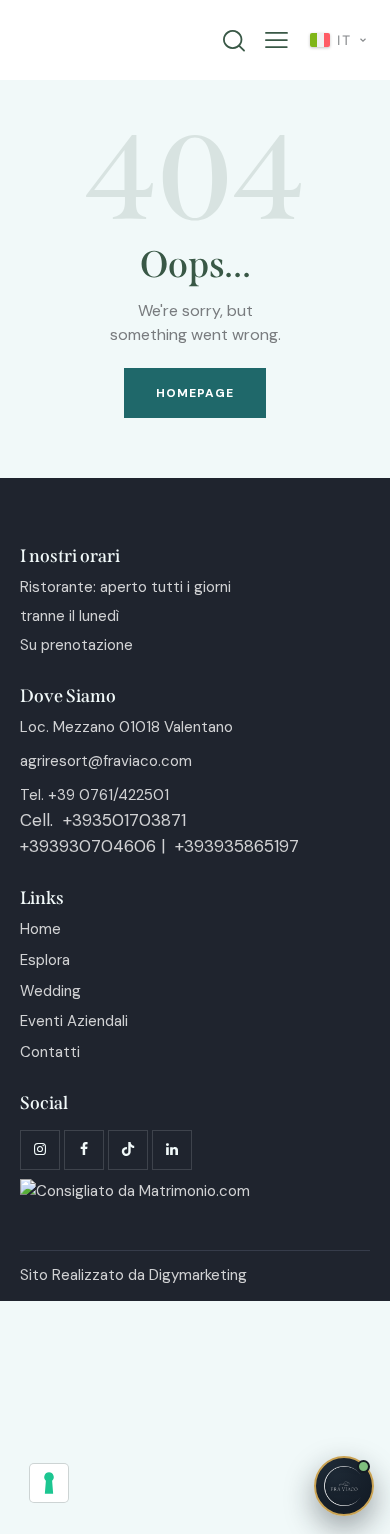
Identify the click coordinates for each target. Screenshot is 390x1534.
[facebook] (84, 1150)
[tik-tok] (128, 1150)
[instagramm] (40, 1150)
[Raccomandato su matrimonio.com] (135, 1191)
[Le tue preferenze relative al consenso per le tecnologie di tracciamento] (49, 1483)
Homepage (195, 393)
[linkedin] (172, 1150)
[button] (276, 40)
